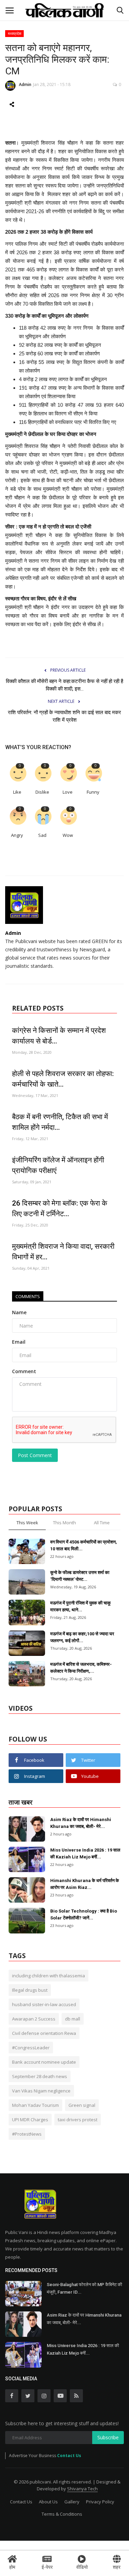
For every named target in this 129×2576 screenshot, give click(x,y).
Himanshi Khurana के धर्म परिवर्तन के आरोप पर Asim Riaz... (85, 1884)
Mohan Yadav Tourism (35, 2105)
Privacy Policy (100, 2502)
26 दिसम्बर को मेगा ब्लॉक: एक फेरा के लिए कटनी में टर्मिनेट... (60, 1208)
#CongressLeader (31, 2048)
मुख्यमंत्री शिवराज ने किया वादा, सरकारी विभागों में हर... (63, 1252)
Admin (25, 84)
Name (19, 1312)
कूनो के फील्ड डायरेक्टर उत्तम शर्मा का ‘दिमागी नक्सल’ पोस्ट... (80, 1576)
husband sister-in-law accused (44, 2004)
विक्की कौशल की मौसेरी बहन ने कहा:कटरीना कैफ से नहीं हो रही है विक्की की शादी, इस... (64, 685)
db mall (73, 2019)
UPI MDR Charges (30, 2120)
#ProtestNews (27, 2134)
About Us (48, 2502)
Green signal (82, 2105)
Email (19, 1342)
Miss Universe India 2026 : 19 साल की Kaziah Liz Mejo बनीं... (85, 1853)
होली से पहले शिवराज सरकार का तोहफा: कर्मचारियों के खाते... (63, 1079)
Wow (68, 835)
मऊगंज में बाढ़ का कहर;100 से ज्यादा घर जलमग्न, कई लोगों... (82, 1637)
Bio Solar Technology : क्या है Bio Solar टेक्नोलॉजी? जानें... (84, 1914)
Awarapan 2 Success (34, 2019)
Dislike (42, 792)
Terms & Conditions (62, 2514)
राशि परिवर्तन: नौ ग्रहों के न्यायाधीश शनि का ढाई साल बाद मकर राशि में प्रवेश (64, 716)
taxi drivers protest (78, 2120)
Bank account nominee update (44, 2062)
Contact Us (69, 2456)
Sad (42, 835)
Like (17, 792)
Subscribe (108, 2437)
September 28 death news (40, 2076)
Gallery (72, 2502)
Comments (28, 1296)
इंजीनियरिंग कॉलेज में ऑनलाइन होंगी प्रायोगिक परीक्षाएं (58, 1165)
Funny (93, 792)
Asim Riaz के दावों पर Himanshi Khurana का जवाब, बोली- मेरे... (81, 1823)
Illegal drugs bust (30, 1990)
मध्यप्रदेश (15, 33)
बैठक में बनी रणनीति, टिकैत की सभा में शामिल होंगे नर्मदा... (60, 1122)
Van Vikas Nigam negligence (41, 2091)
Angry (17, 835)
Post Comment (35, 1455)
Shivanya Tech (82, 2489)
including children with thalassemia (49, 1976)
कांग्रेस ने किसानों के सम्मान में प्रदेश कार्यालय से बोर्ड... (59, 1036)
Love (68, 792)
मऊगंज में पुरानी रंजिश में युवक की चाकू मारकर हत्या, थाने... (80, 1606)
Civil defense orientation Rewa (44, 2033)
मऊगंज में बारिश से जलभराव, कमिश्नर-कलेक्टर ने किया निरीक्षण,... (81, 1668)
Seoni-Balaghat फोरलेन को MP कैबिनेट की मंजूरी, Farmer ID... (84, 2288)
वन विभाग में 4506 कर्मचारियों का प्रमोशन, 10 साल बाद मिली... (84, 1545)
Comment (24, 1371)
